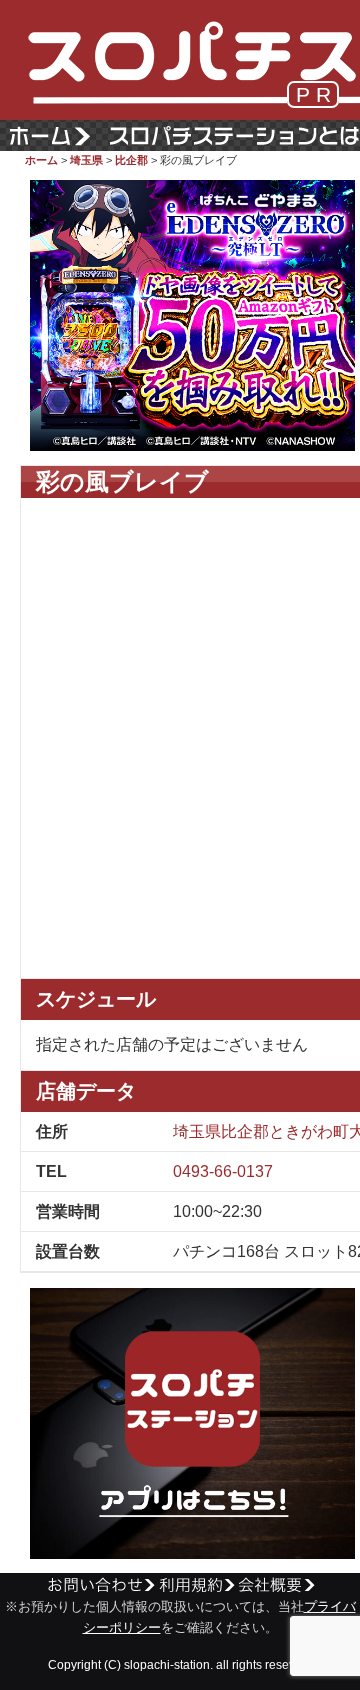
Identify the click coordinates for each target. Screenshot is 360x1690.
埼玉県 (86, 160)
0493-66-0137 (223, 1171)
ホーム (41, 160)
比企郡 (131, 160)
